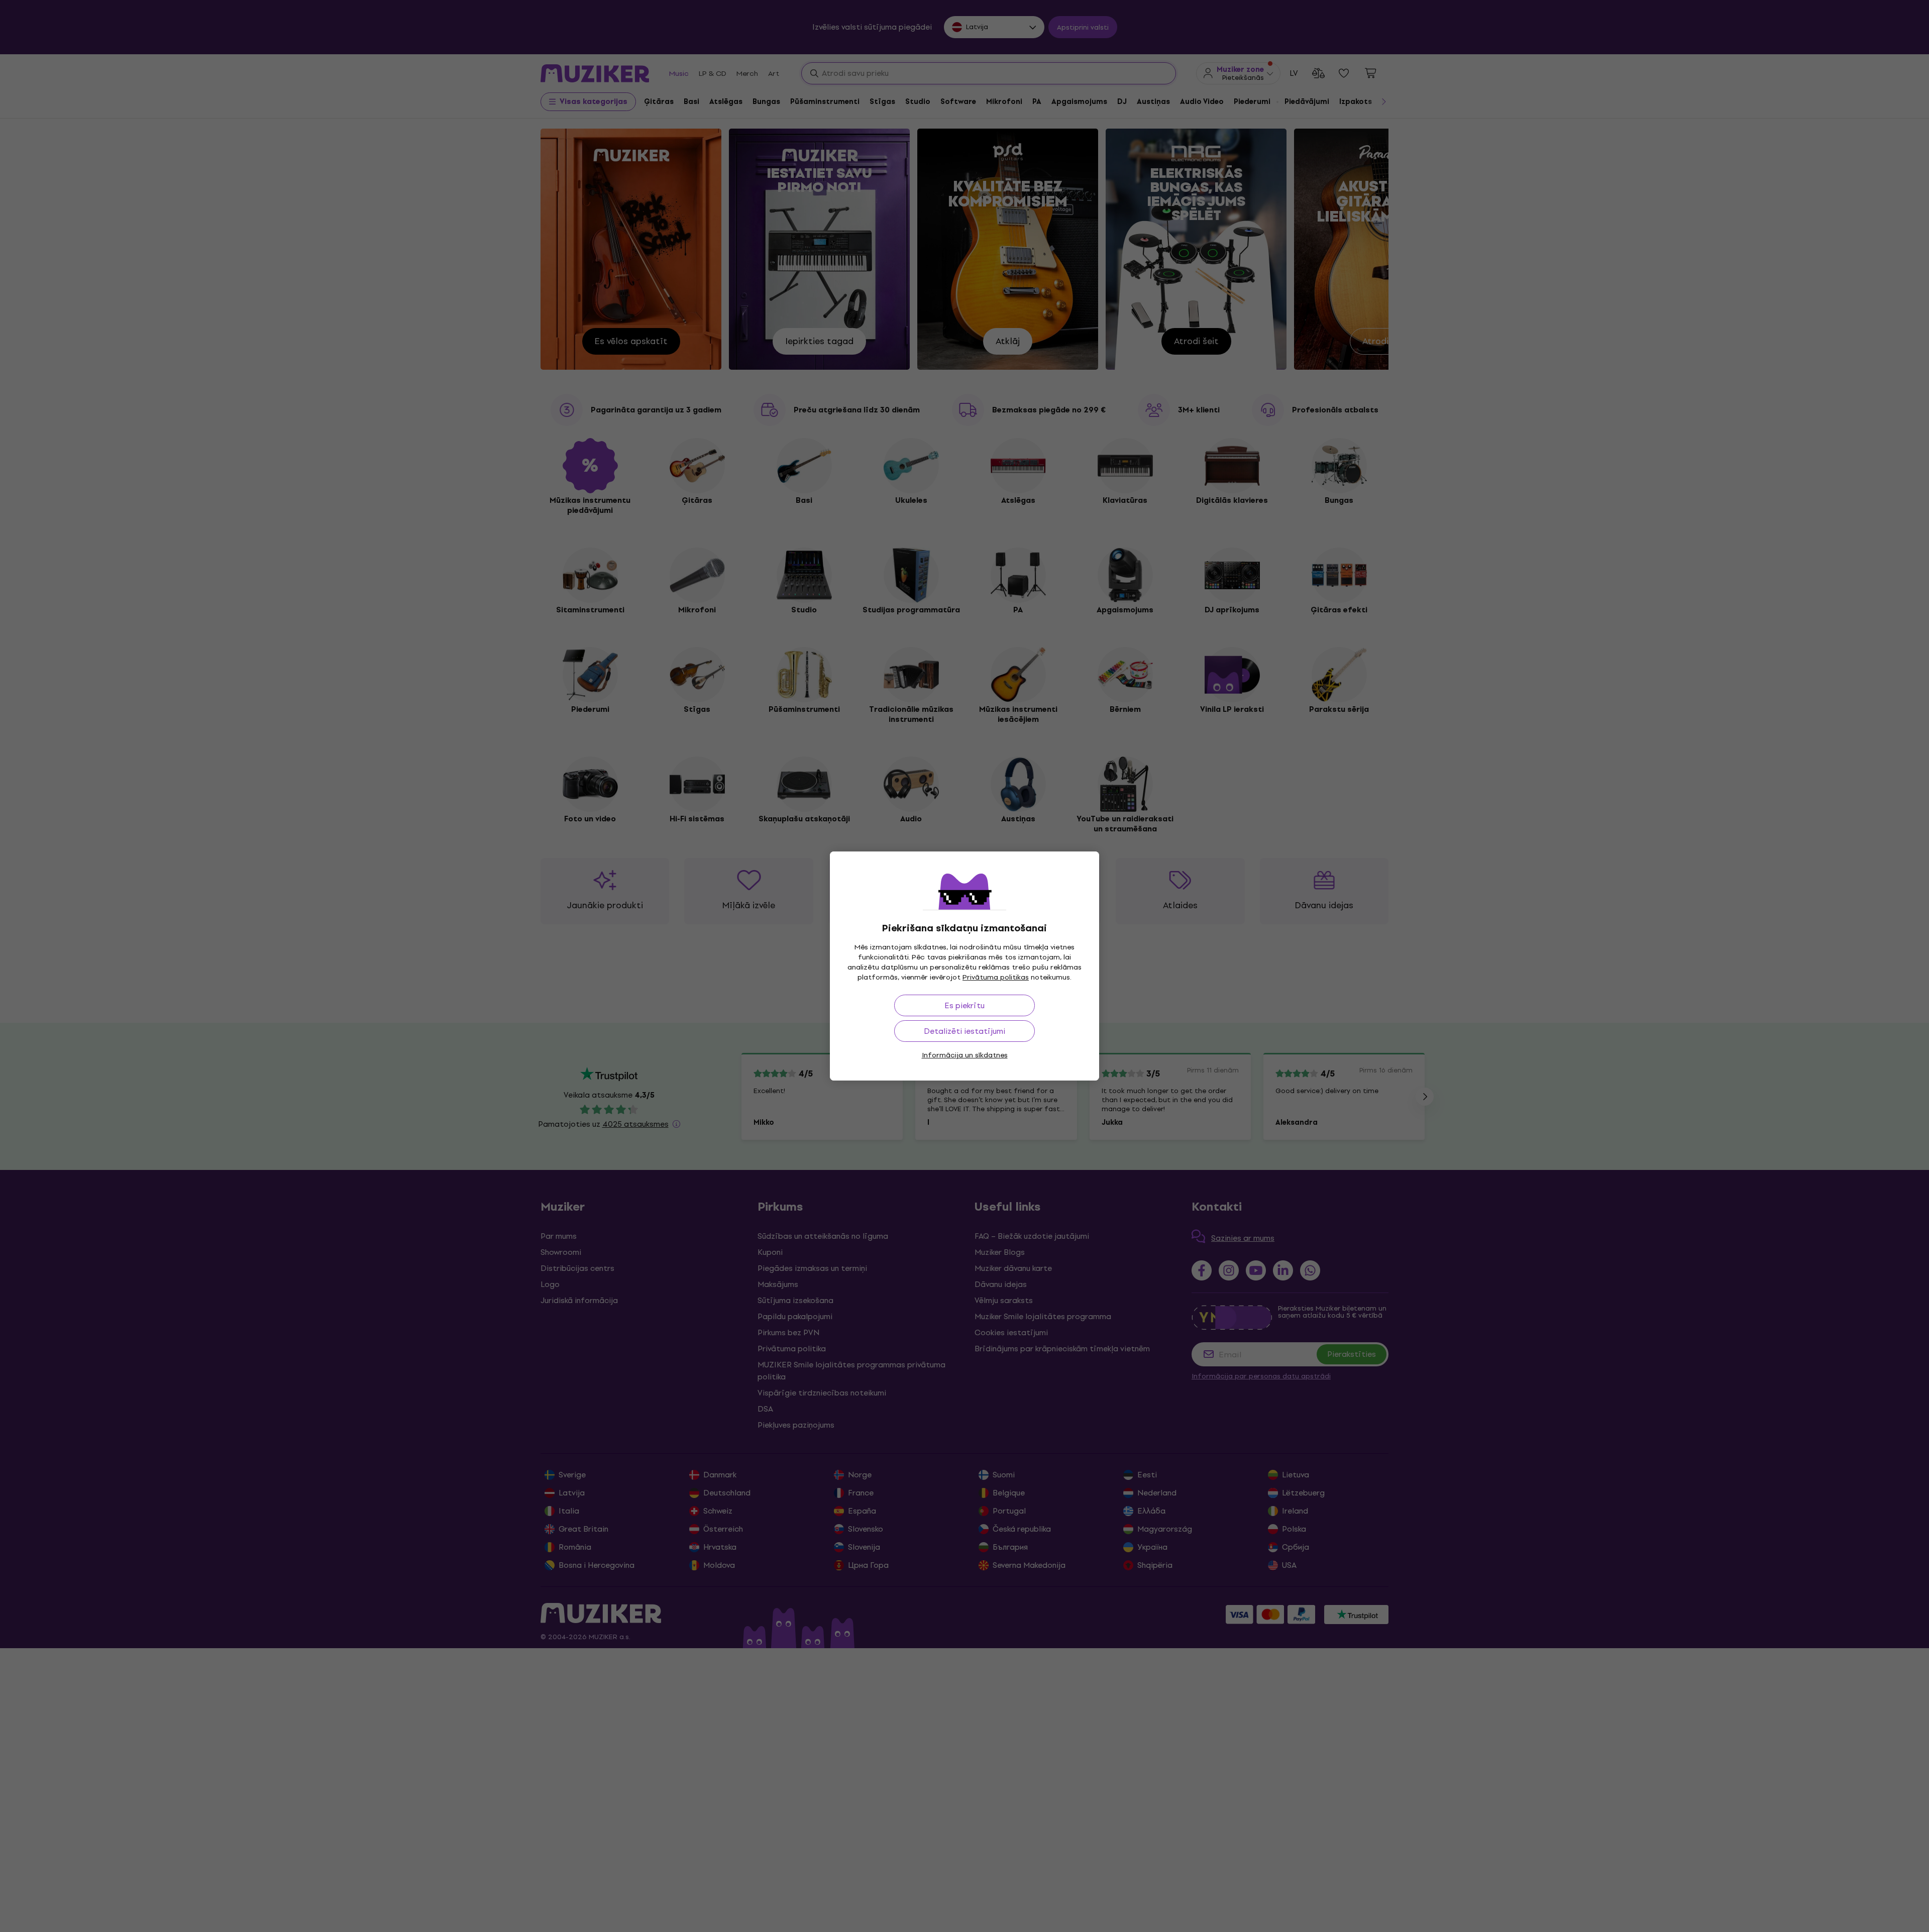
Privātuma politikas (996, 977)
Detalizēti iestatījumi (964, 1031)
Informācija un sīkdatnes (965, 1055)
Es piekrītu (964, 1005)
